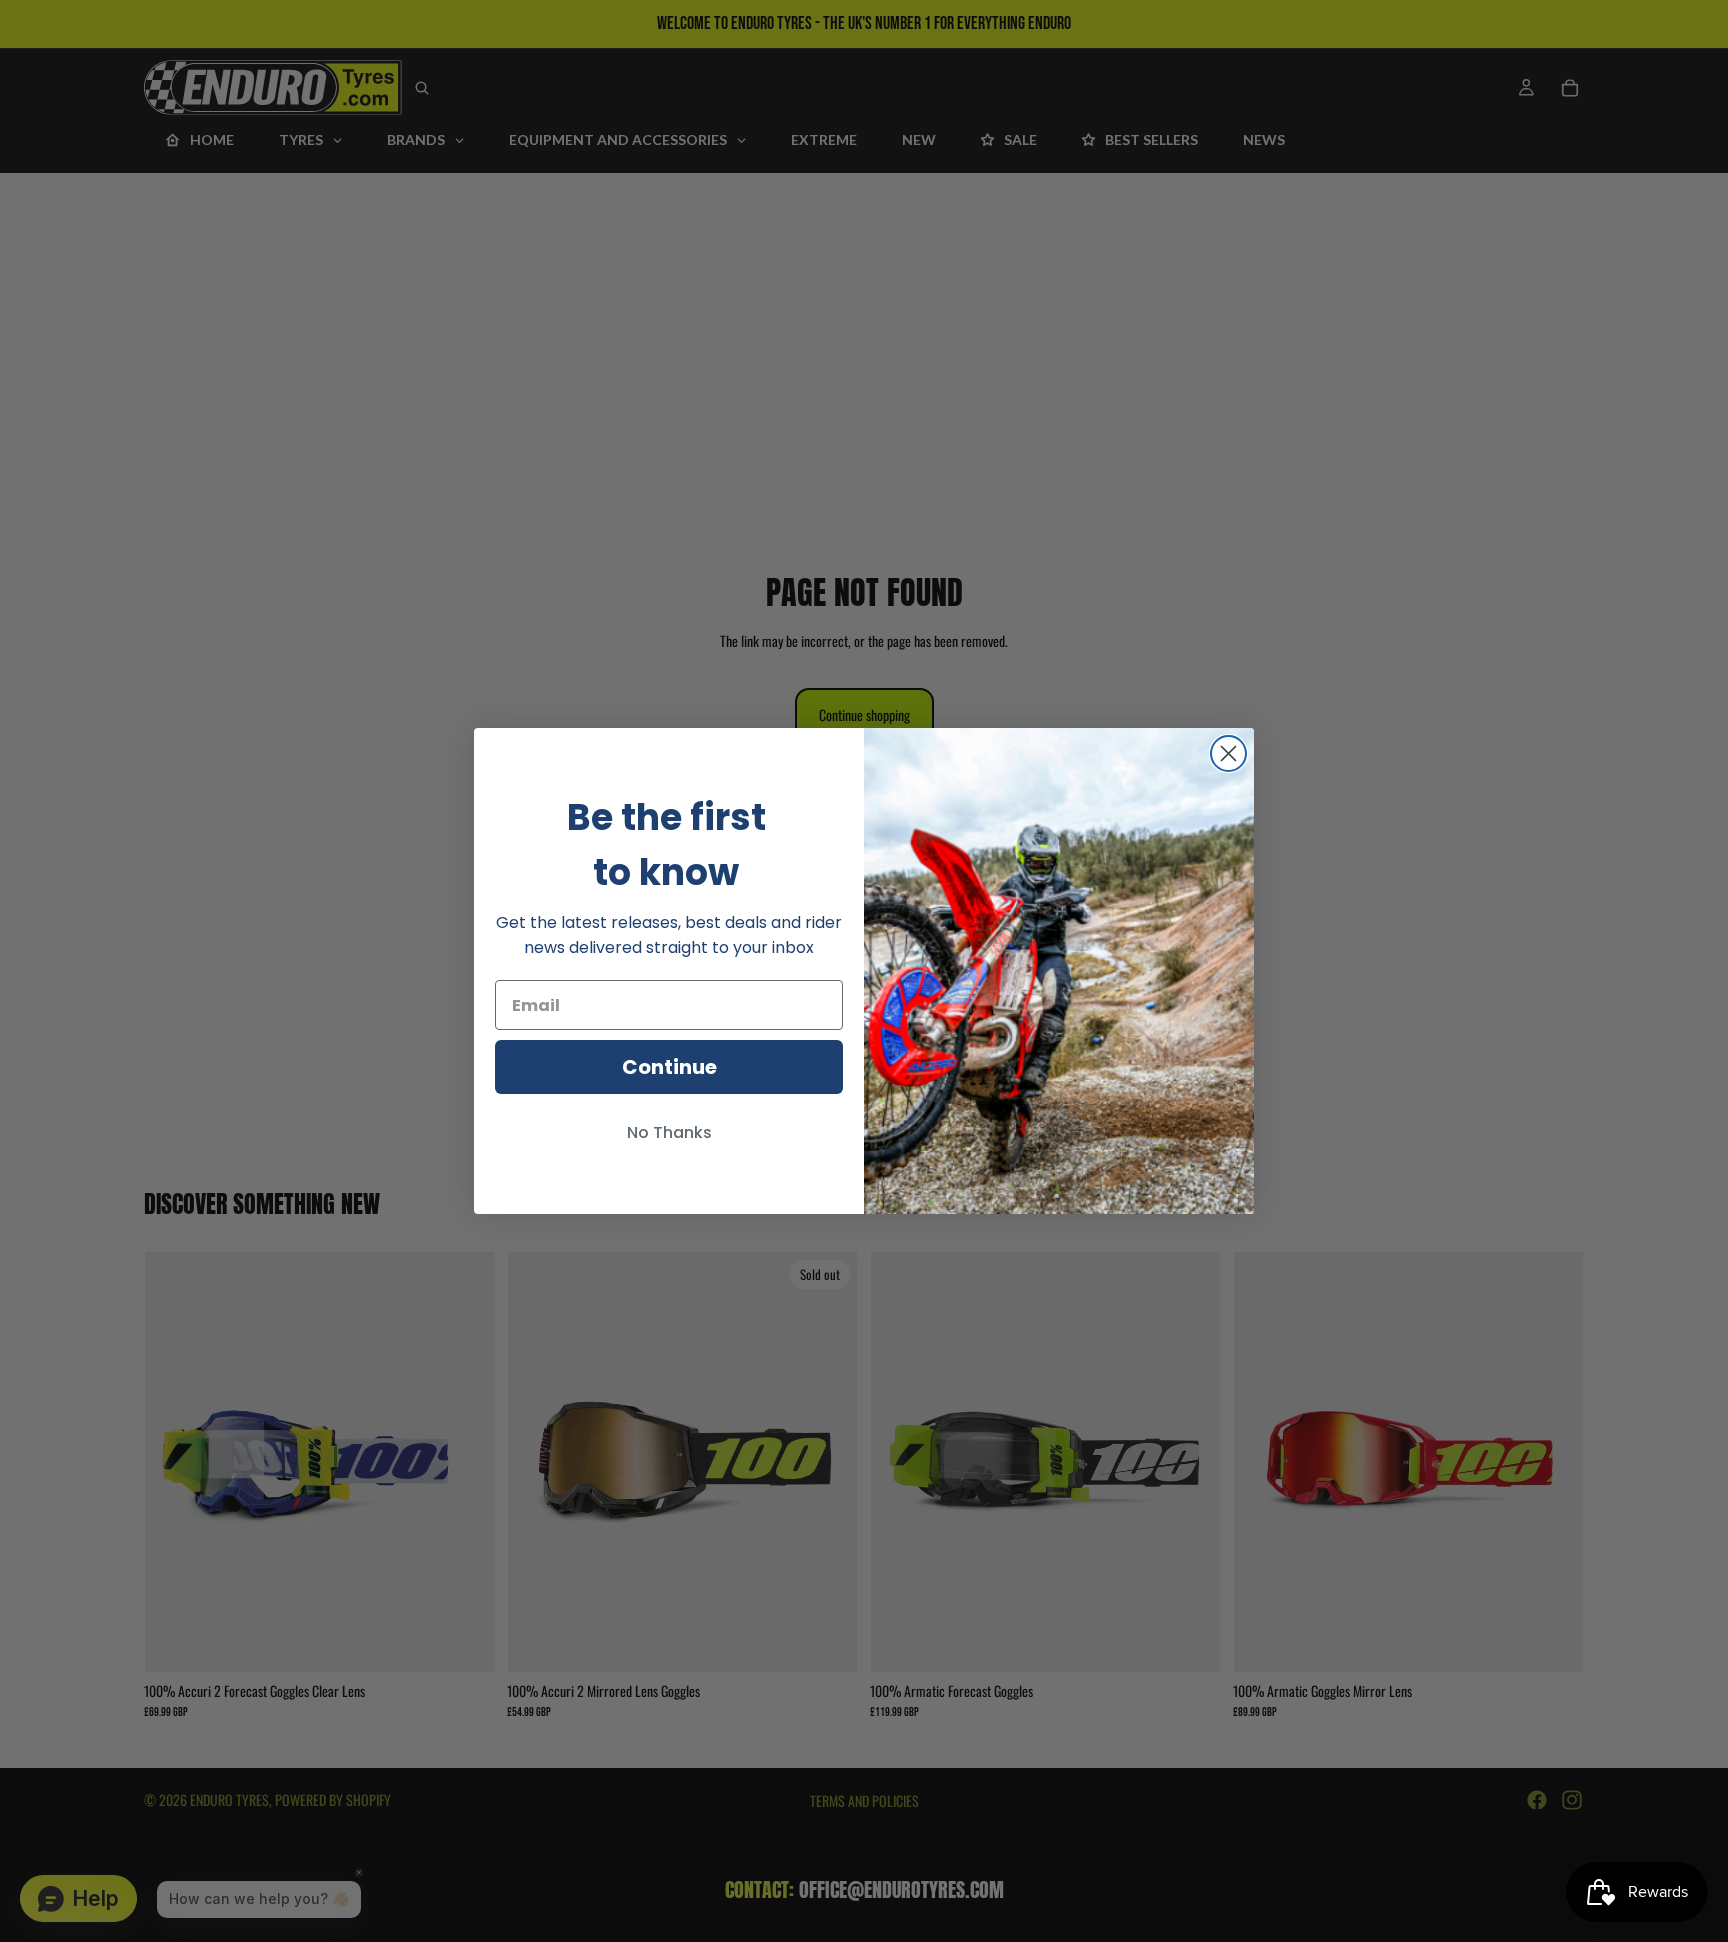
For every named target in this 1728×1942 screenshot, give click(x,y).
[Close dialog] (1228, 753)
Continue (669, 1067)
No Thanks (669, 1132)
